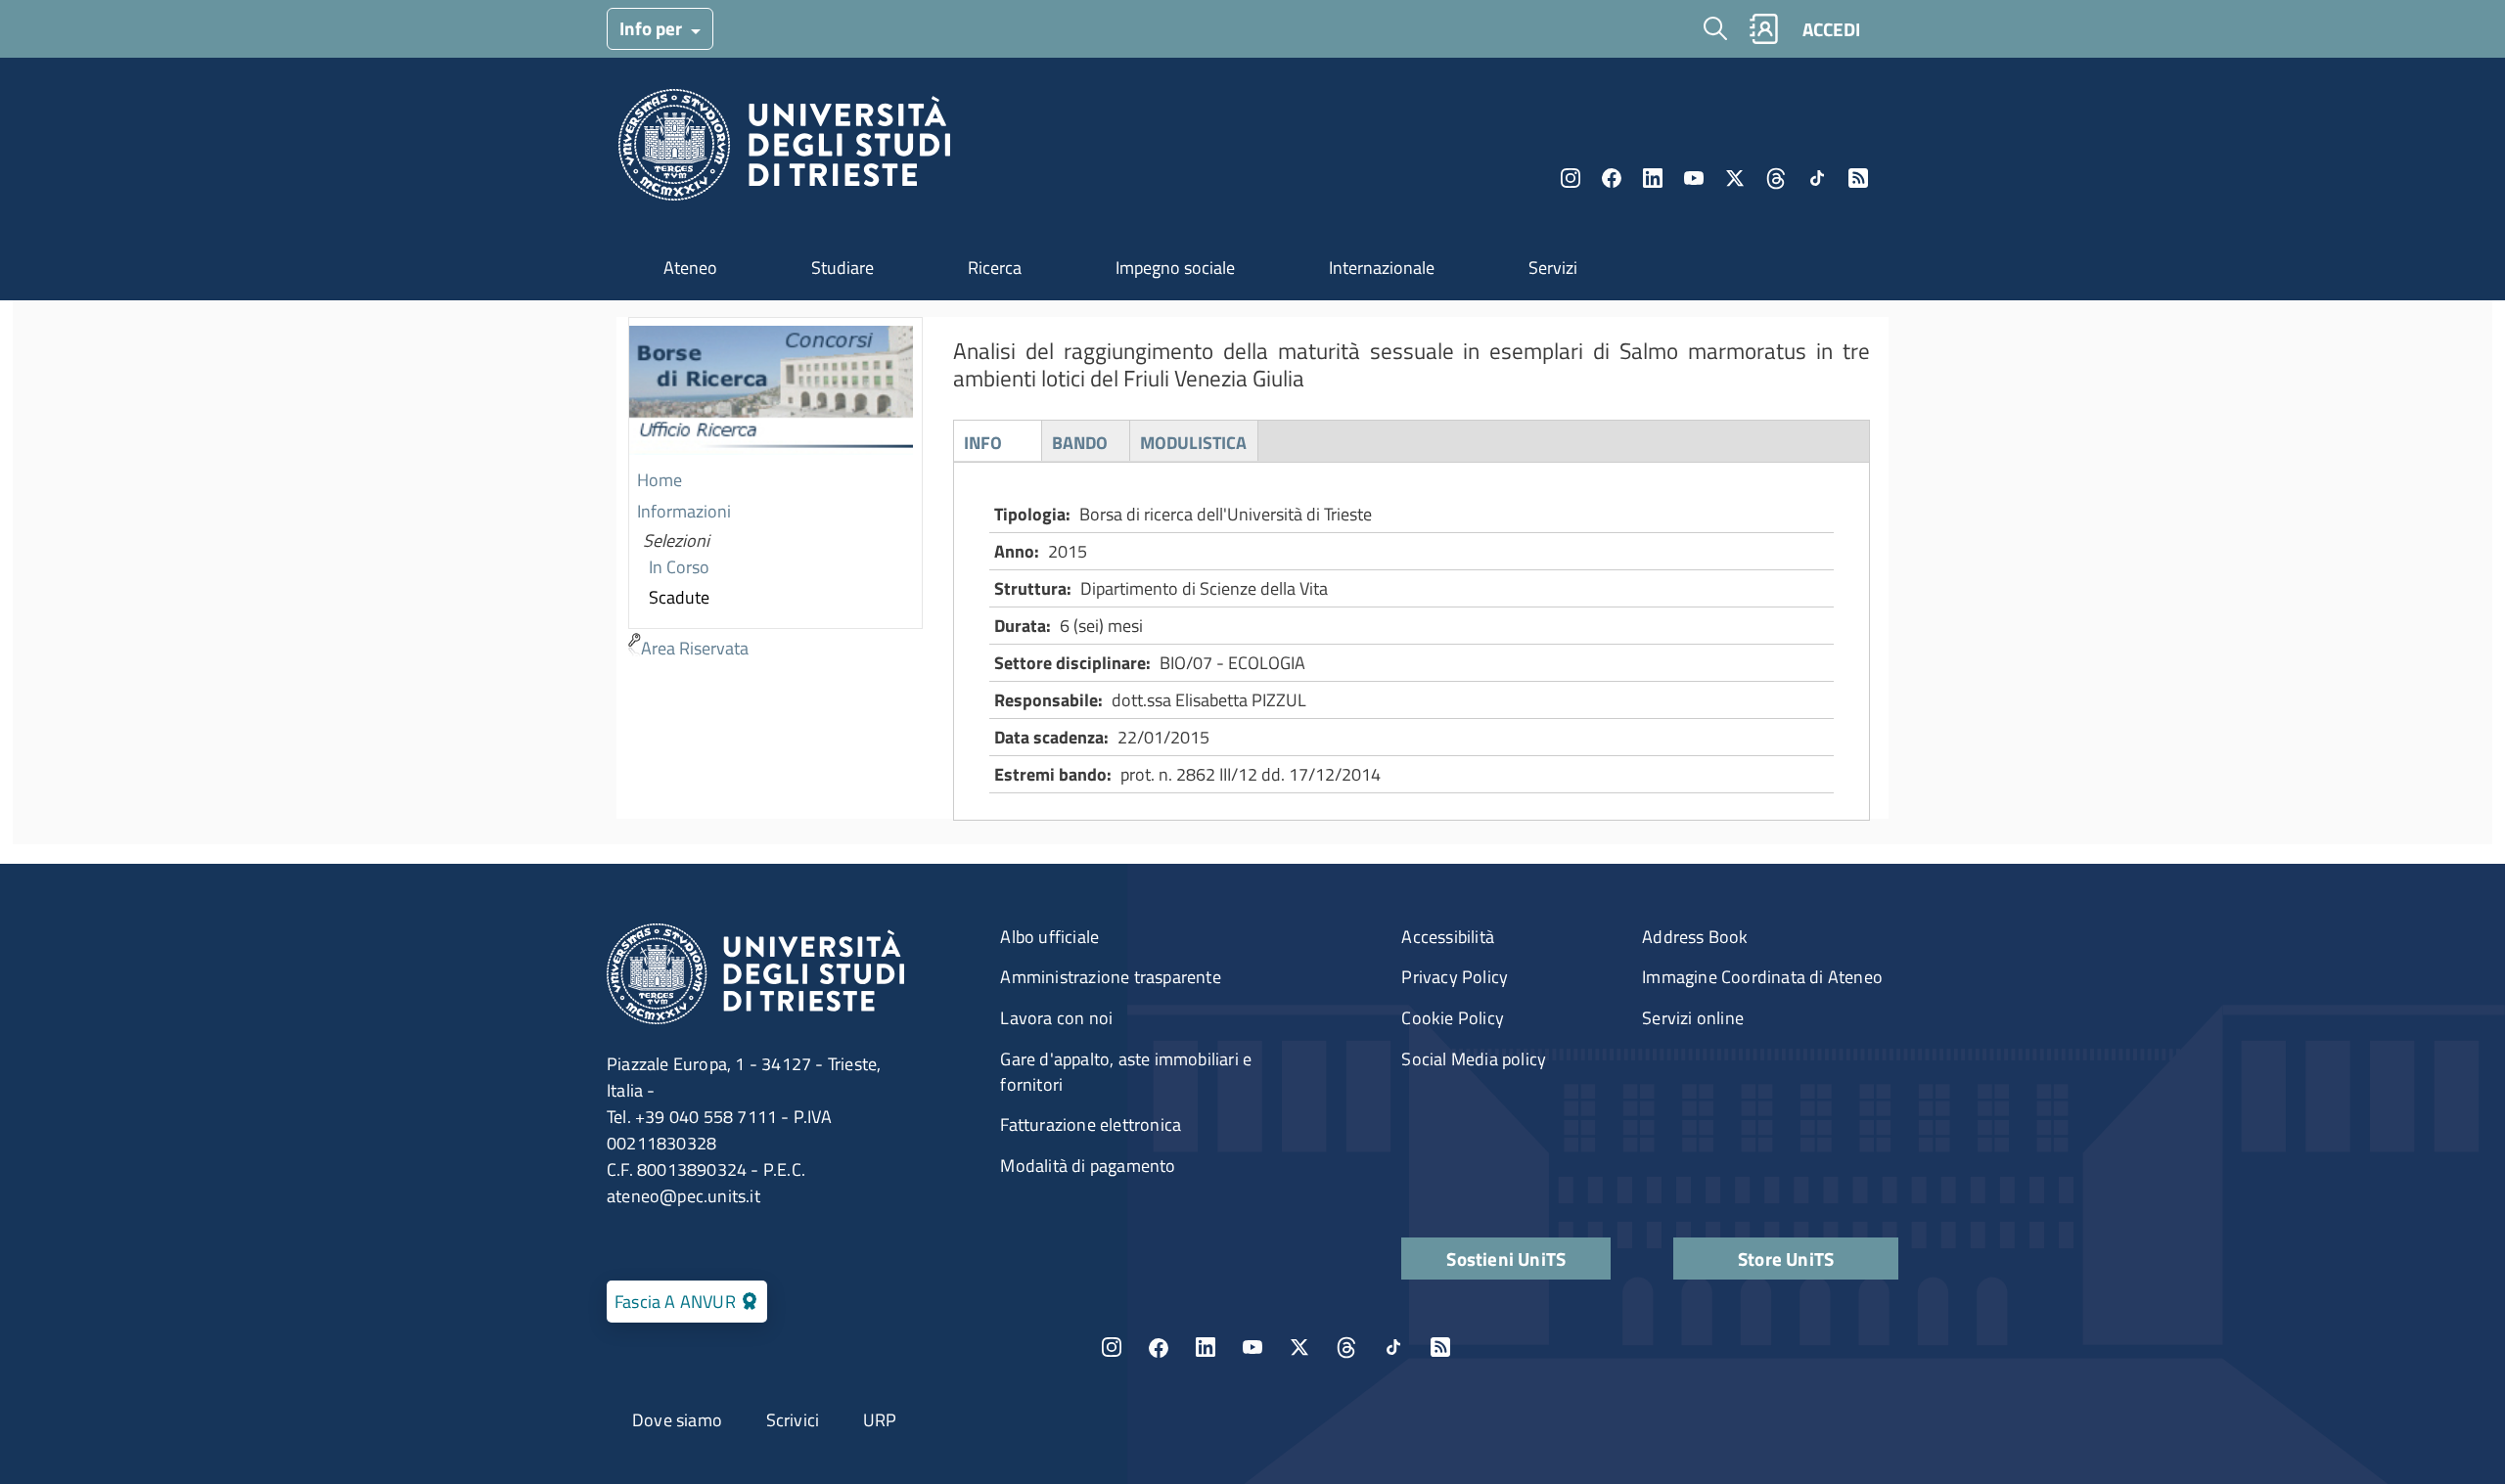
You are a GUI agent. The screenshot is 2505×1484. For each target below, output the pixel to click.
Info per (653, 28)
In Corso (679, 567)
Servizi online (1693, 1018)
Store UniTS (1786, 1259)
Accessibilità (1448, 937)
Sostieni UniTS (1506, 1259)
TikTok (1393, 1347)
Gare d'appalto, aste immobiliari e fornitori (1126, 1072)
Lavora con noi (1056, 1018)
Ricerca (995, 268)
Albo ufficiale (1049, 937)
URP (880, 1420)
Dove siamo (677, 1420)
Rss (1858, 178)
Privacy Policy (1455, 977)
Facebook (1612, 178)
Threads (1776, 178)
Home (660, 480)
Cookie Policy (1453, 1018)
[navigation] (775, 491)
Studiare (843, 268)
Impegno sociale (1175, 268)
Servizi (1553, 268)
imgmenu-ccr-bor (771, 392)
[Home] (784, 150)
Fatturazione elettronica (1091, 1124)
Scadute (679, 597)
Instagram (1571, 178)
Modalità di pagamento (1088, 1166)
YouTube (1694, 178)
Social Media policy (1474, 1059)
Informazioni (684, 511)
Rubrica (1763, 29)
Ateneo (690, 268)
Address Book (1695, 937)
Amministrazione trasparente (1110, 977)
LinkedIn (1653, 178)
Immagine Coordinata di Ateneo (1762, 977)
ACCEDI (1831, 29)
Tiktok (1817, 178)
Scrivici (793, 1420)
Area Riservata (695, 648)
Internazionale (1382, 268)
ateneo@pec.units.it (683, 1196)
